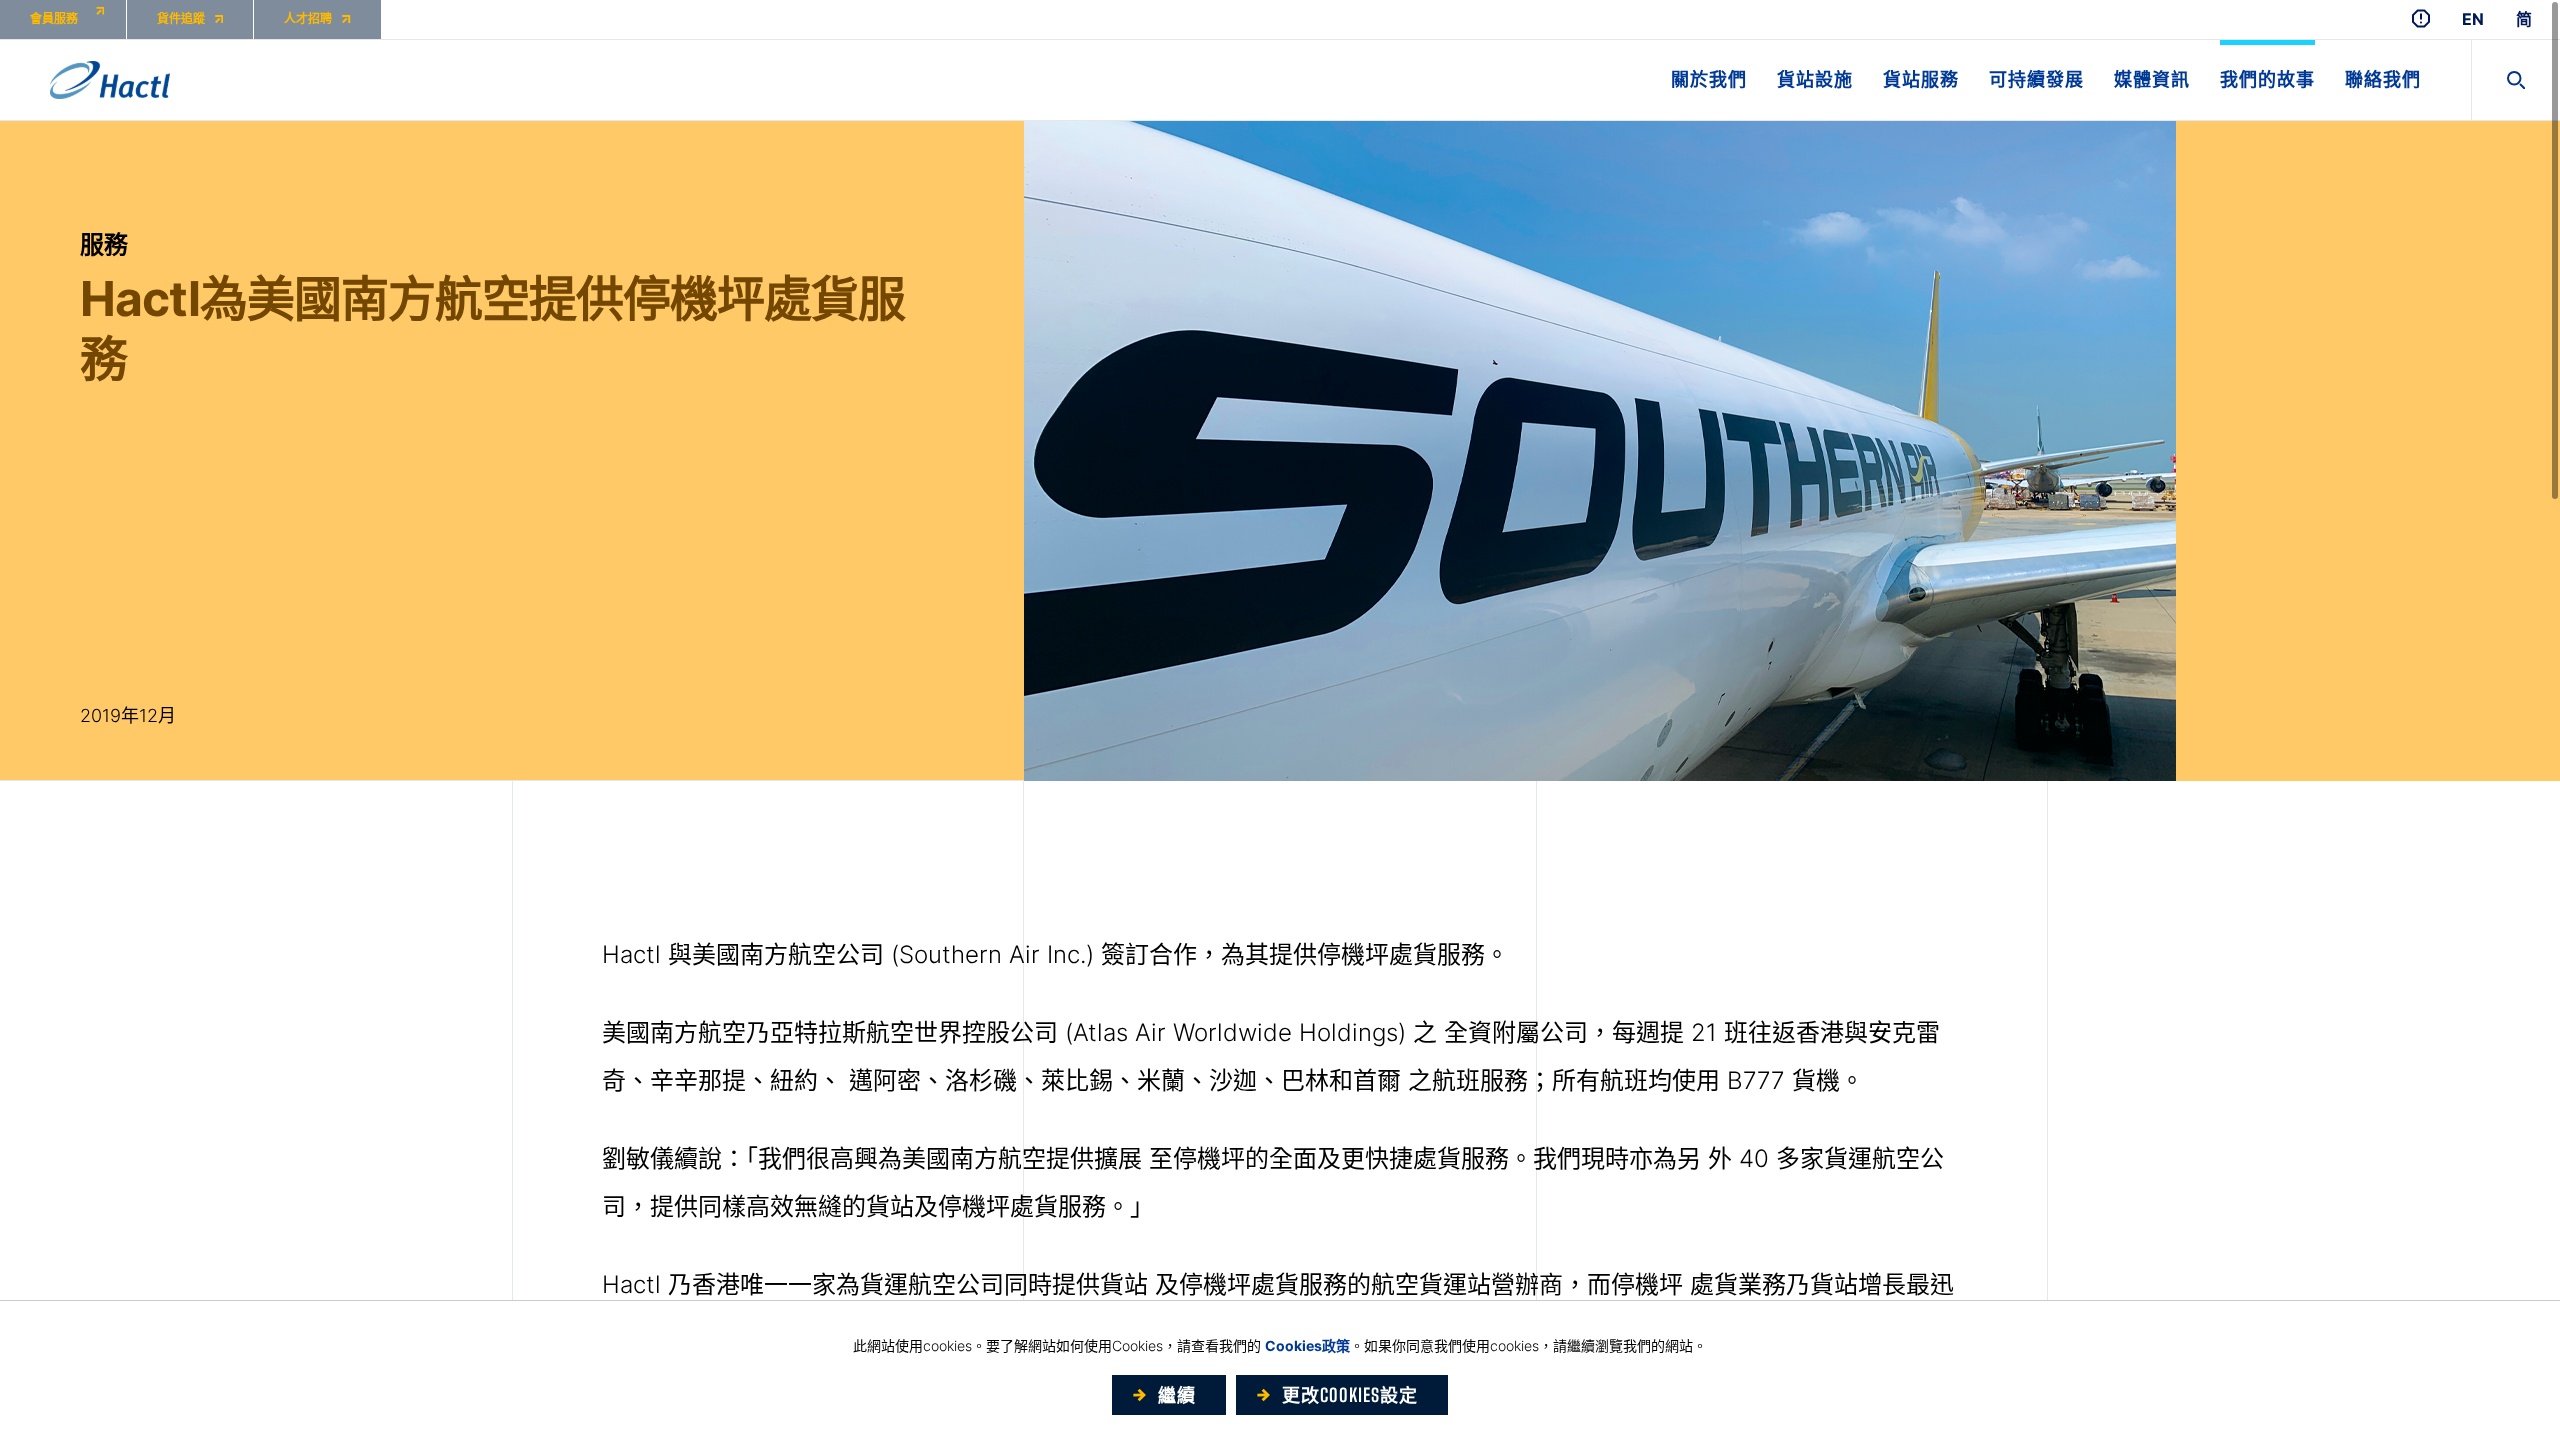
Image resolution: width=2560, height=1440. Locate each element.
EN (2473, 19)
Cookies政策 (1307, 1345)
